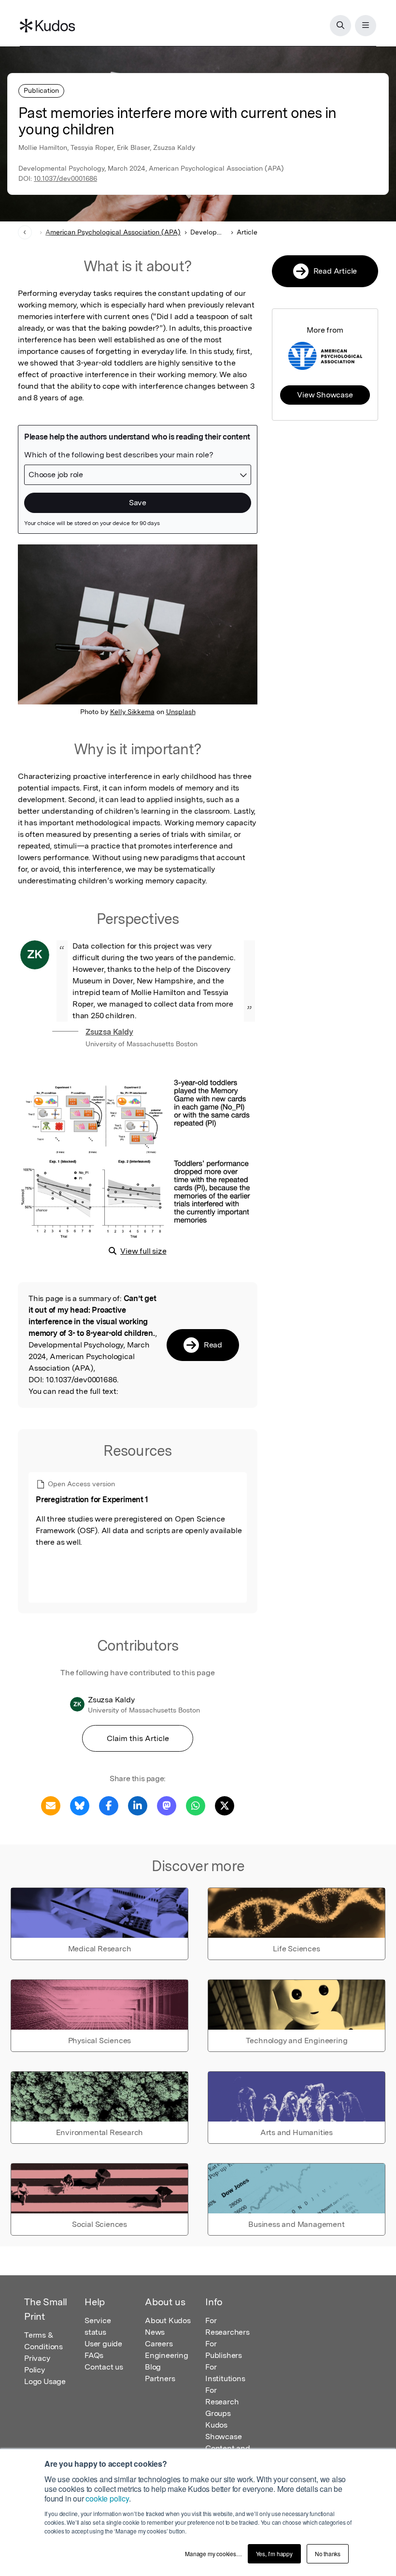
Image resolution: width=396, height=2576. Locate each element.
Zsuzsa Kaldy (109, 1032)
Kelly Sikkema (132, 712)
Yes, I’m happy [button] (274, 2554)
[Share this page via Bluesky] (80, 1805)
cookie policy (107, 2498)
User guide (103, 2344)
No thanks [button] (328, 2554)
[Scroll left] (25, 232)
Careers (159, 2344)
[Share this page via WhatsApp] (196, 1805)
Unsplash (181, 712)
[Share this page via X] (225, 1805)
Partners (160, 2378)
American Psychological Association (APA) (113, 232)
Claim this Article (138, 1738)
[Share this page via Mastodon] (167, 1805)
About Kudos (168, 2320)
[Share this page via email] (51, 1805)
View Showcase (325, 395)
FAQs (94, 2355)
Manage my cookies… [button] (213, 2554)
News (155, 2332)
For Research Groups (222, 2402)
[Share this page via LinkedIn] (138, 1805)
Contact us (104, 2367)
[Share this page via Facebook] (109, 1805)
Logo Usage (45, 2381)
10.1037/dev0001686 (65, 178)
